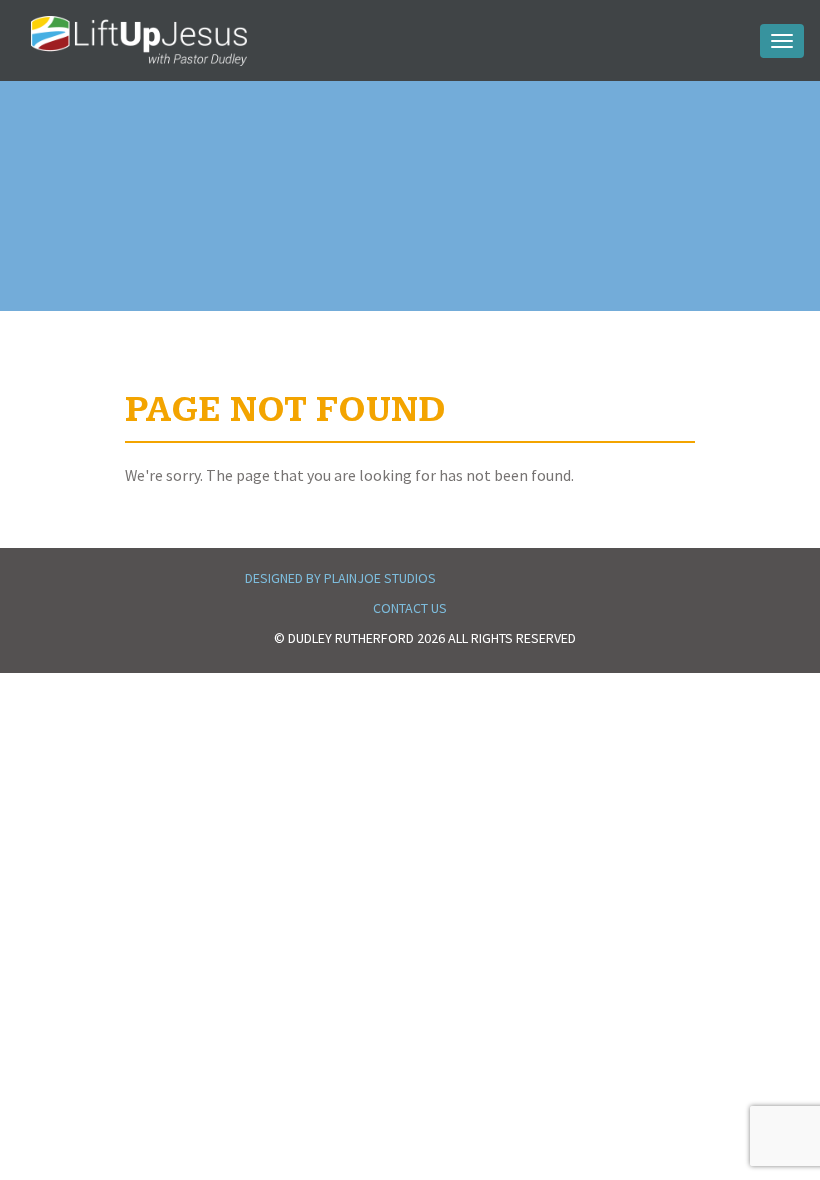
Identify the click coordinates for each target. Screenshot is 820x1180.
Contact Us (410, 608)
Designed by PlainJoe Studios (340, 578)
